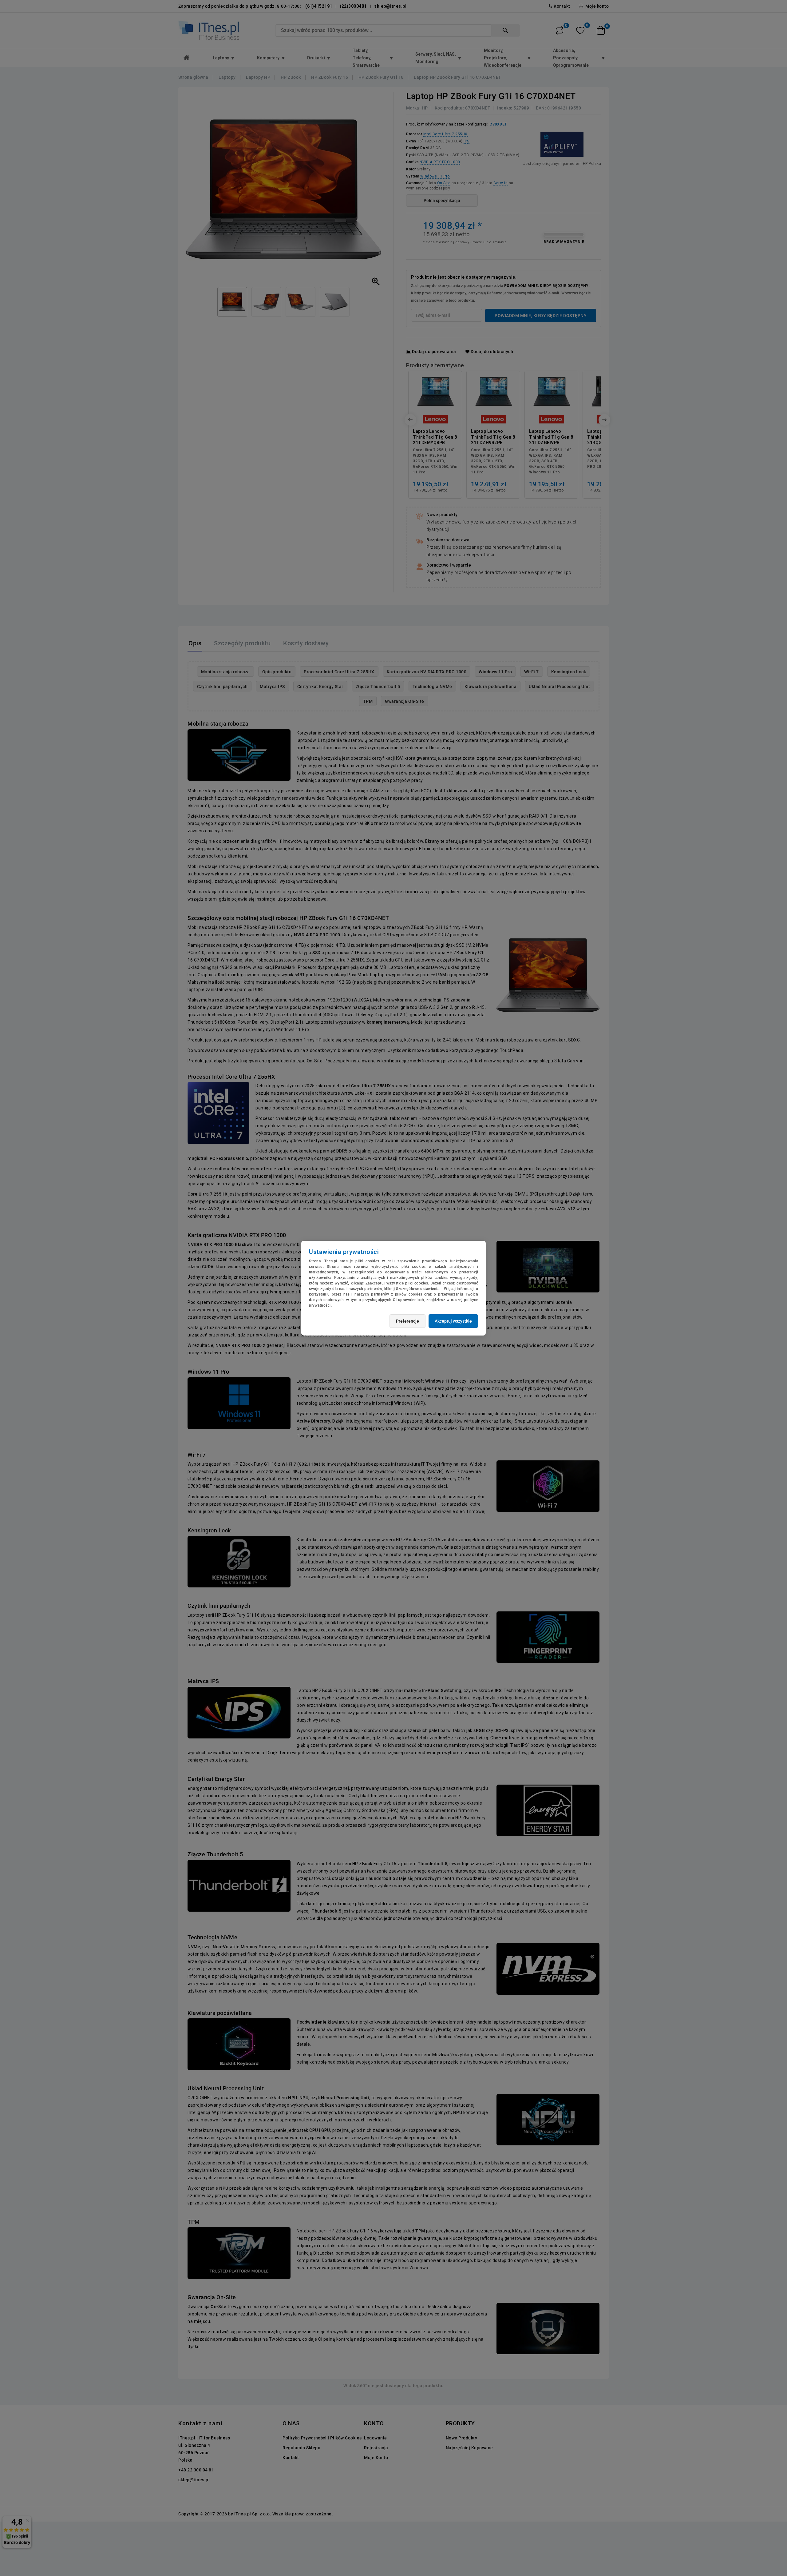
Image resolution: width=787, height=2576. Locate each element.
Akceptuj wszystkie (453, 1321)
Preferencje (407, 1321)
